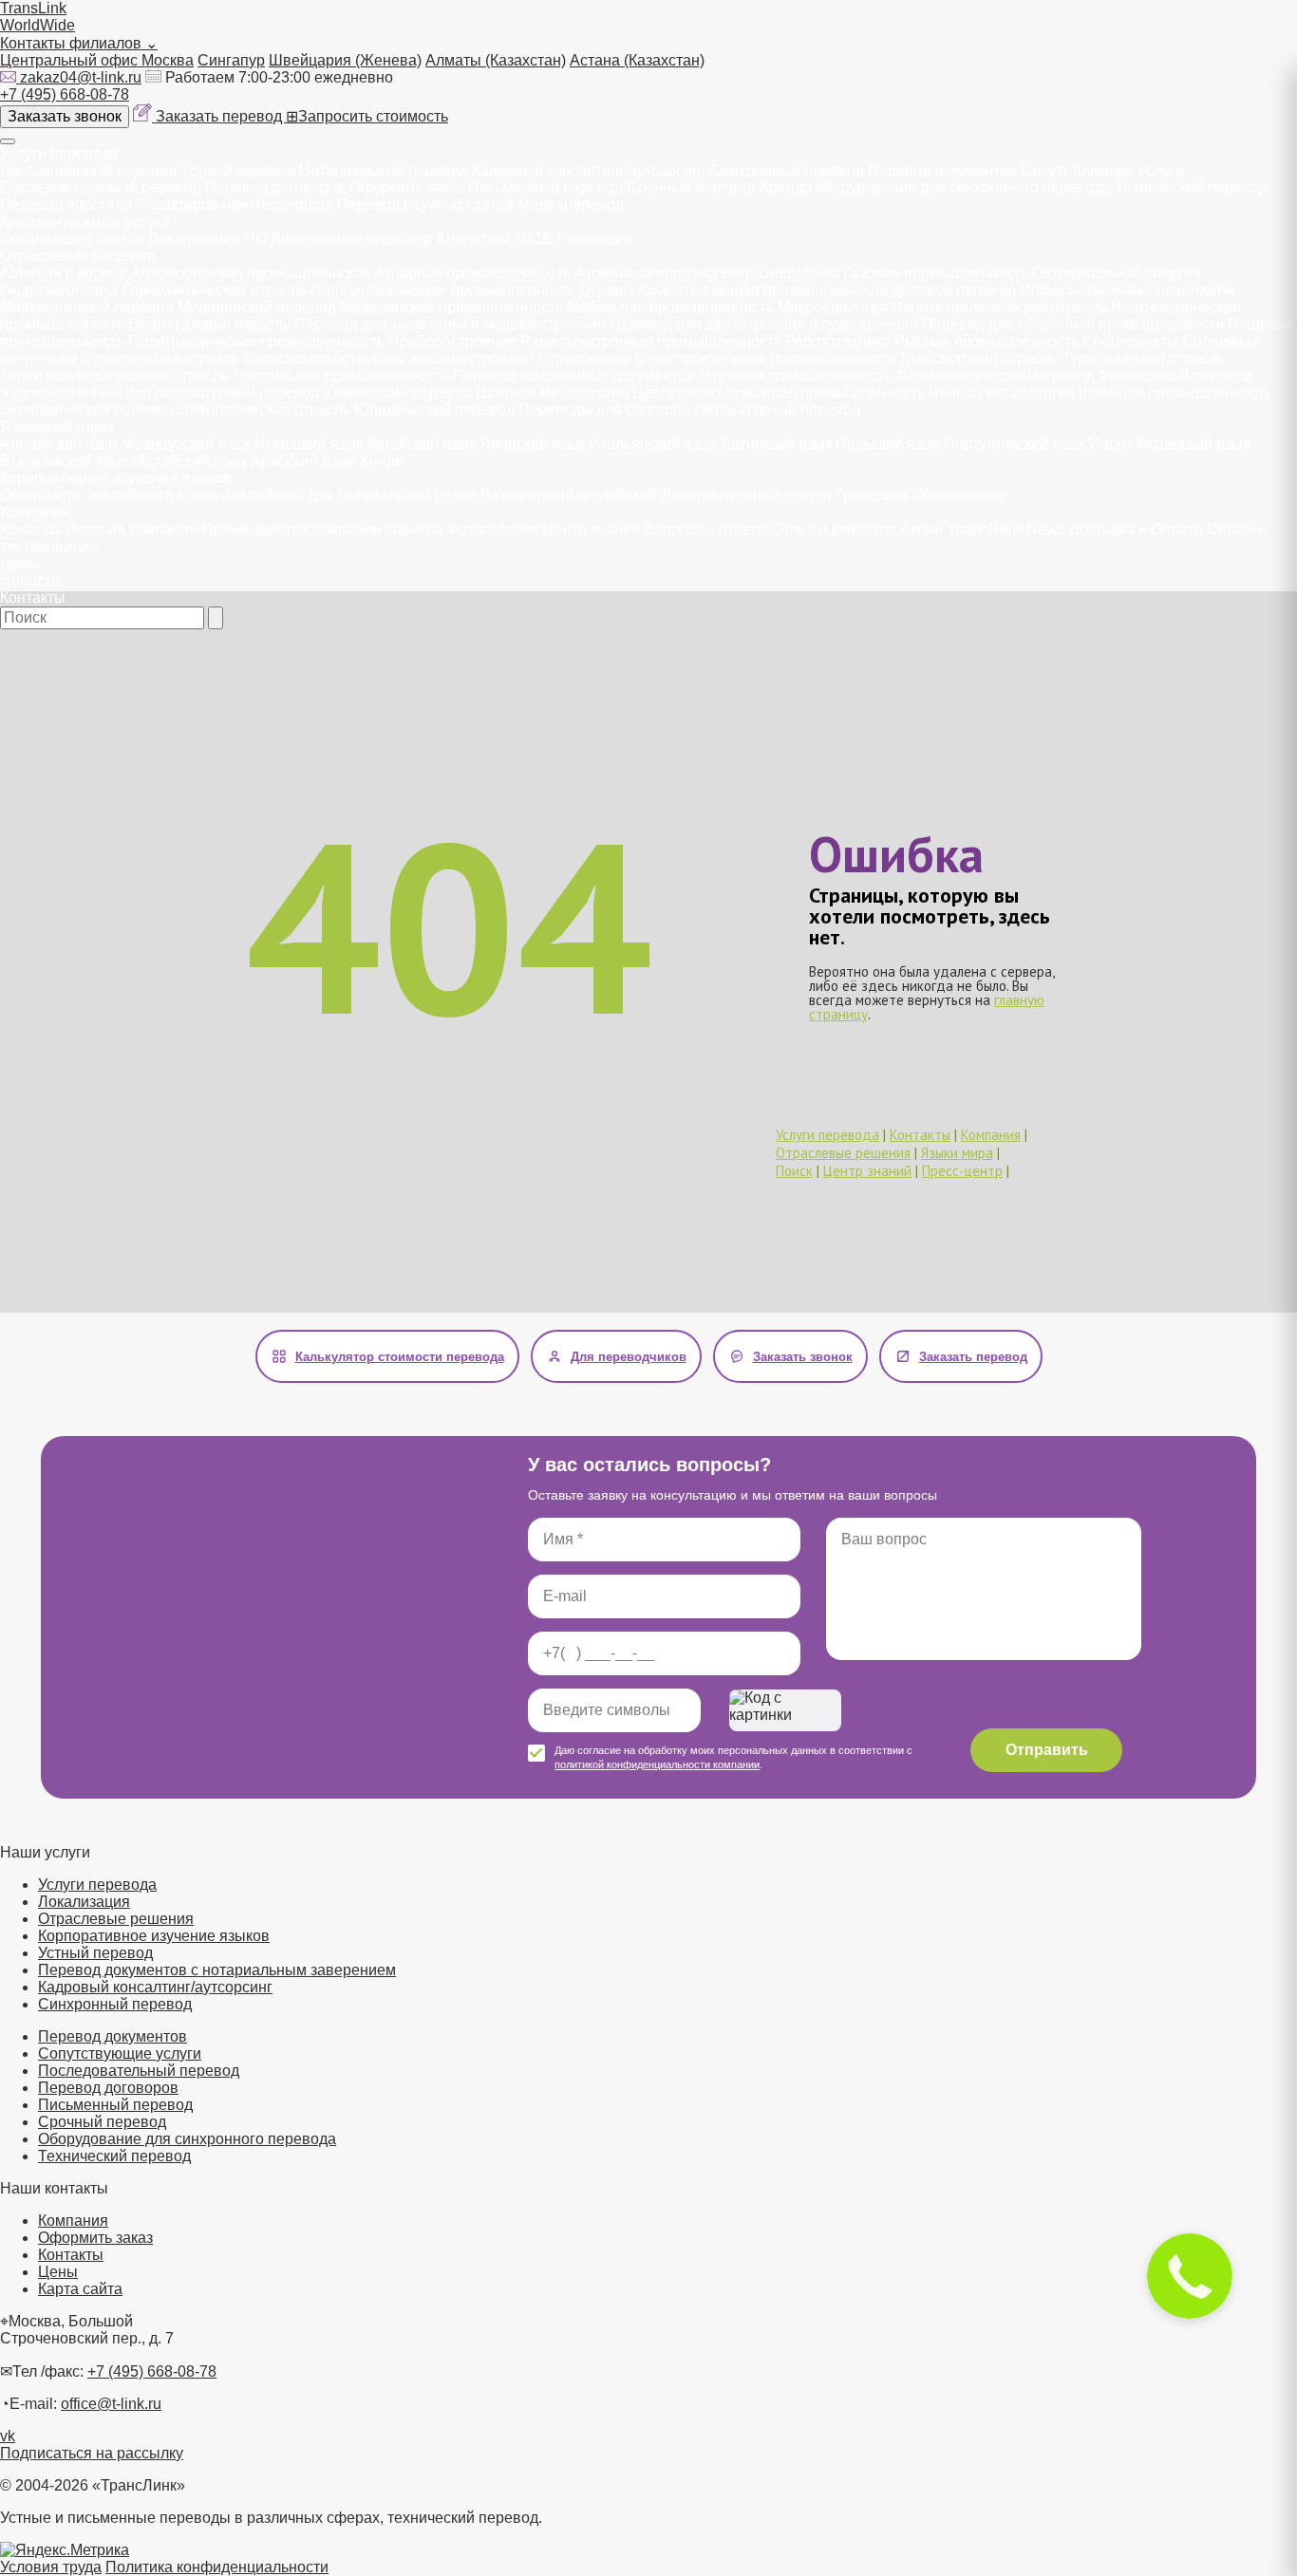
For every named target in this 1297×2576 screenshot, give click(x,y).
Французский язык (187, 444)
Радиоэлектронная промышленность (651, 341)
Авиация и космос (64, 273)
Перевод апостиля (66, 205)
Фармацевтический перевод (995, 375)
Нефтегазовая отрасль (209, 324)
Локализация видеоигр (351, 239)
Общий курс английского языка (109, 495)
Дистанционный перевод (88, 170)
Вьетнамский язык (64, 461)
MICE (534, 239)
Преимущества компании (291, 529)
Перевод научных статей (425, 205)
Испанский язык (1193, 444)
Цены (20, 563)
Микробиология (833, 307)
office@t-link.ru (111, 2404)
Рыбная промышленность (987, 341)
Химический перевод (397, 392)
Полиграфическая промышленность (256, 341)
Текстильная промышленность (341, 375)
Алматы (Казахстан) (496, 60)
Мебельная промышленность (670, 307)
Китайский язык (421, 444)
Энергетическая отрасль (264, 410)
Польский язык (888, 444)
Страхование (584, 358)
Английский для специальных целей (349, 495)
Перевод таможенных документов (574, 375)
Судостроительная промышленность (765, 358)
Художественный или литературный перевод (160, 392)
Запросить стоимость (367, 116)
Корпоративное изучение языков (116, 478)
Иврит (1111, 444)
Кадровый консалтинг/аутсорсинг (589, 170)
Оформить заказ (407, 187)
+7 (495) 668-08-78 (65, 94)
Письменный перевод (545, 187)
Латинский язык (776, 444)
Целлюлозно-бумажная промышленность (779, 392)
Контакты (33, 597)
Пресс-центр (962, 1171)
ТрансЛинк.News (1006, 529)
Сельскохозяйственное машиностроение (389, 358)
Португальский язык (1015, 444)
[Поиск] (216, 618)
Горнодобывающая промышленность (443, 290)
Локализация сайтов (72, 239)
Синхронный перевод (787, 170)
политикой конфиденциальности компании (657, 1764)
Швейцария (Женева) (345, 60)
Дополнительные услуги (85, 222)
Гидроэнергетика (59, 290)
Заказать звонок (65, 116)
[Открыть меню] (8, 141)
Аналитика (473, 239)
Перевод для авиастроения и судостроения (764, 324)
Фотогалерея (493, 529)
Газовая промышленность (936, 273)
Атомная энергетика (646, 273)
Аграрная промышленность (473, 273)
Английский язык (59, 444)
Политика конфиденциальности (217, 2567)
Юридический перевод (434, 410)
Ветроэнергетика (780, 273)
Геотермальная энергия (1117, 273)
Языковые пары (57, 427)
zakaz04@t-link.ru (81, 77)
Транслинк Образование (921, 495)
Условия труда (51, 2567)
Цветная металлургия (552, 392)
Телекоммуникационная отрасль (114, 375)
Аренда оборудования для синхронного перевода (935, 187)
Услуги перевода (59, 153)
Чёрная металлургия (1002, 392)
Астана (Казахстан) (637, 60)
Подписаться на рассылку (92, 2453)
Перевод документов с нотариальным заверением (217, 1970)
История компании (132, 529)
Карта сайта (80, 2289)
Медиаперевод (571, 205)
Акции (921, 529)
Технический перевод (1191, 187)
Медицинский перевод (257, 307)
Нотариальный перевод (384, 170)
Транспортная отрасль (978, 358)
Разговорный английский (569, 495)
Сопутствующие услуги (1102, 170)
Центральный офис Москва (97, 60)
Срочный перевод (691, 187)
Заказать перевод (221, 116)
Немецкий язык (309, 444)
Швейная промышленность (1175, 392)
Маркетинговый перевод (87, 307)
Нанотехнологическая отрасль (999, 307)
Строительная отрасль (160, 358)
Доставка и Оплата (1136, 529)
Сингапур (231, 60)
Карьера (414, 529)
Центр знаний (592, 529)
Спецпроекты (1130, 341)
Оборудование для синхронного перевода (187, 2139)
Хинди (381, 461)
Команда (31, 529)
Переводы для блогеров (604, 410)
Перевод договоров (275, 187)
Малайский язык (189, 461)
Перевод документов (942, 170)
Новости (30, 580)
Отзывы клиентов (834, 529)
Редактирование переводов (235, 205)
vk (8, 2436)
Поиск (794, 1171)
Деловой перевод (954, 290)
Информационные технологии (1127, 290)
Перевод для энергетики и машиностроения (450, 324)
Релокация (594, 239)
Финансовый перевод (1175, 375)
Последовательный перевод (101, 187)
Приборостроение (452, 341)
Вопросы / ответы (706, 529)
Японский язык (532, 444)
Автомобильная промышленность (251, 273)
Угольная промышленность (795, 375)
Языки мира (957, 1153)
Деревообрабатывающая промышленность (733, 290)
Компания (35, 512)
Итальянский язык (653, 444)
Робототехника (838, 341)
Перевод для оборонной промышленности (1073, 324)
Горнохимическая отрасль (215, 290)
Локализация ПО (207, 239)
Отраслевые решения (78, 256)
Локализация (84, 1902)
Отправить (1047, 1750)
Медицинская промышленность (451, 307)
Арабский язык (303, 461)
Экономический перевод (87, 410)
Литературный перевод (777, 410)
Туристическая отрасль (1143, 358)
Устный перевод (238, 170)
